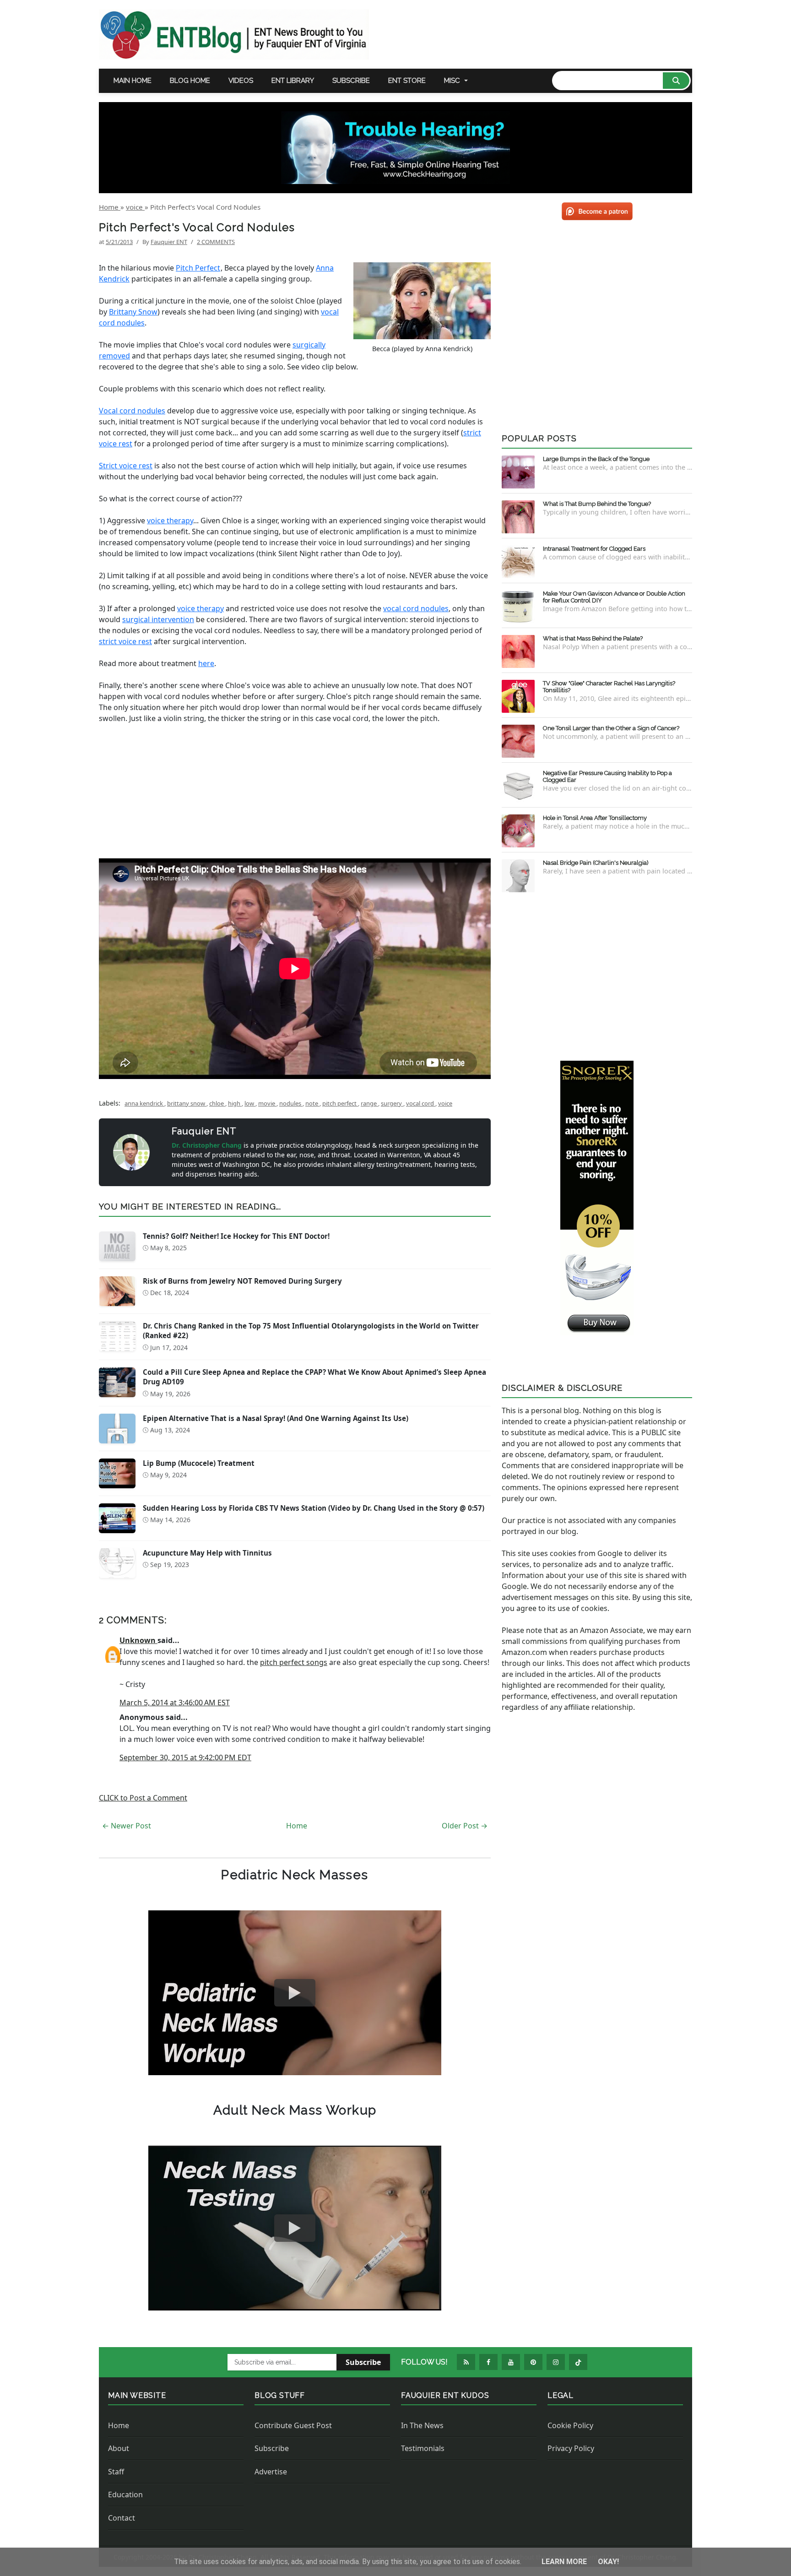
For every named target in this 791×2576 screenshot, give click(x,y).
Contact (122, 2518)
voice (445, 1103)
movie (267, 1103)
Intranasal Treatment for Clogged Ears (594, 549)
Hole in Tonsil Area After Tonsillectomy (595, 818)
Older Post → (465, 1826)
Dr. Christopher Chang (208, 1145)
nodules (291, 1103)
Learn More (565, 2562)
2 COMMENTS (216, 242)
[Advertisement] (597, 975)
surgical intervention (158, 619)
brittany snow (187, 1103)
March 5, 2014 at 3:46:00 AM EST (175, 1703)
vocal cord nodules (416, 608)
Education (125, 2495)
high (235, 1103)
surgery (392, 1103)
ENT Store (407, 81)
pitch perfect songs (294, 1662)
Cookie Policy (570, 2425)
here (206, 663)
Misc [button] (452, 81)
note (312, 1103)
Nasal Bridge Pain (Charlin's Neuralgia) (596, 863)
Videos (241, 81)
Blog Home (190, 81)
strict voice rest (125, 641)
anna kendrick (144, 1103)
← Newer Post (127, 1826)
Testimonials (423, 2448)
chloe (217, 1103)
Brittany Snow (133, 312)
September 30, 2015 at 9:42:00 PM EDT (185, 1757)
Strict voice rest (126, 466)
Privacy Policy (571, 2448)
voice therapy (170, 521)
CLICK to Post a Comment (143, 1798)
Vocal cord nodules (132, 411)
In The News (422, 2425)
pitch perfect (340, 1103)
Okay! (608, 2562)
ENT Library (293, 81)
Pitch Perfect (198, 268)
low (250, 1103)
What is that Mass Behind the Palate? (593, 638)
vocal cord (421, 1103)
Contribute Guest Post (293, 2425)
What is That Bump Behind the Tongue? (597, 504)
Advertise (271, 2472)
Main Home (133, 81)
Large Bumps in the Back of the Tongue (596, 459)
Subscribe (351, 81)
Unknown (138, 1640)
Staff (116, 2472)
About (119, 2448)
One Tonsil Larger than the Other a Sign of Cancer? (611, 728)
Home (297, 1826)
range (369, 1103)
